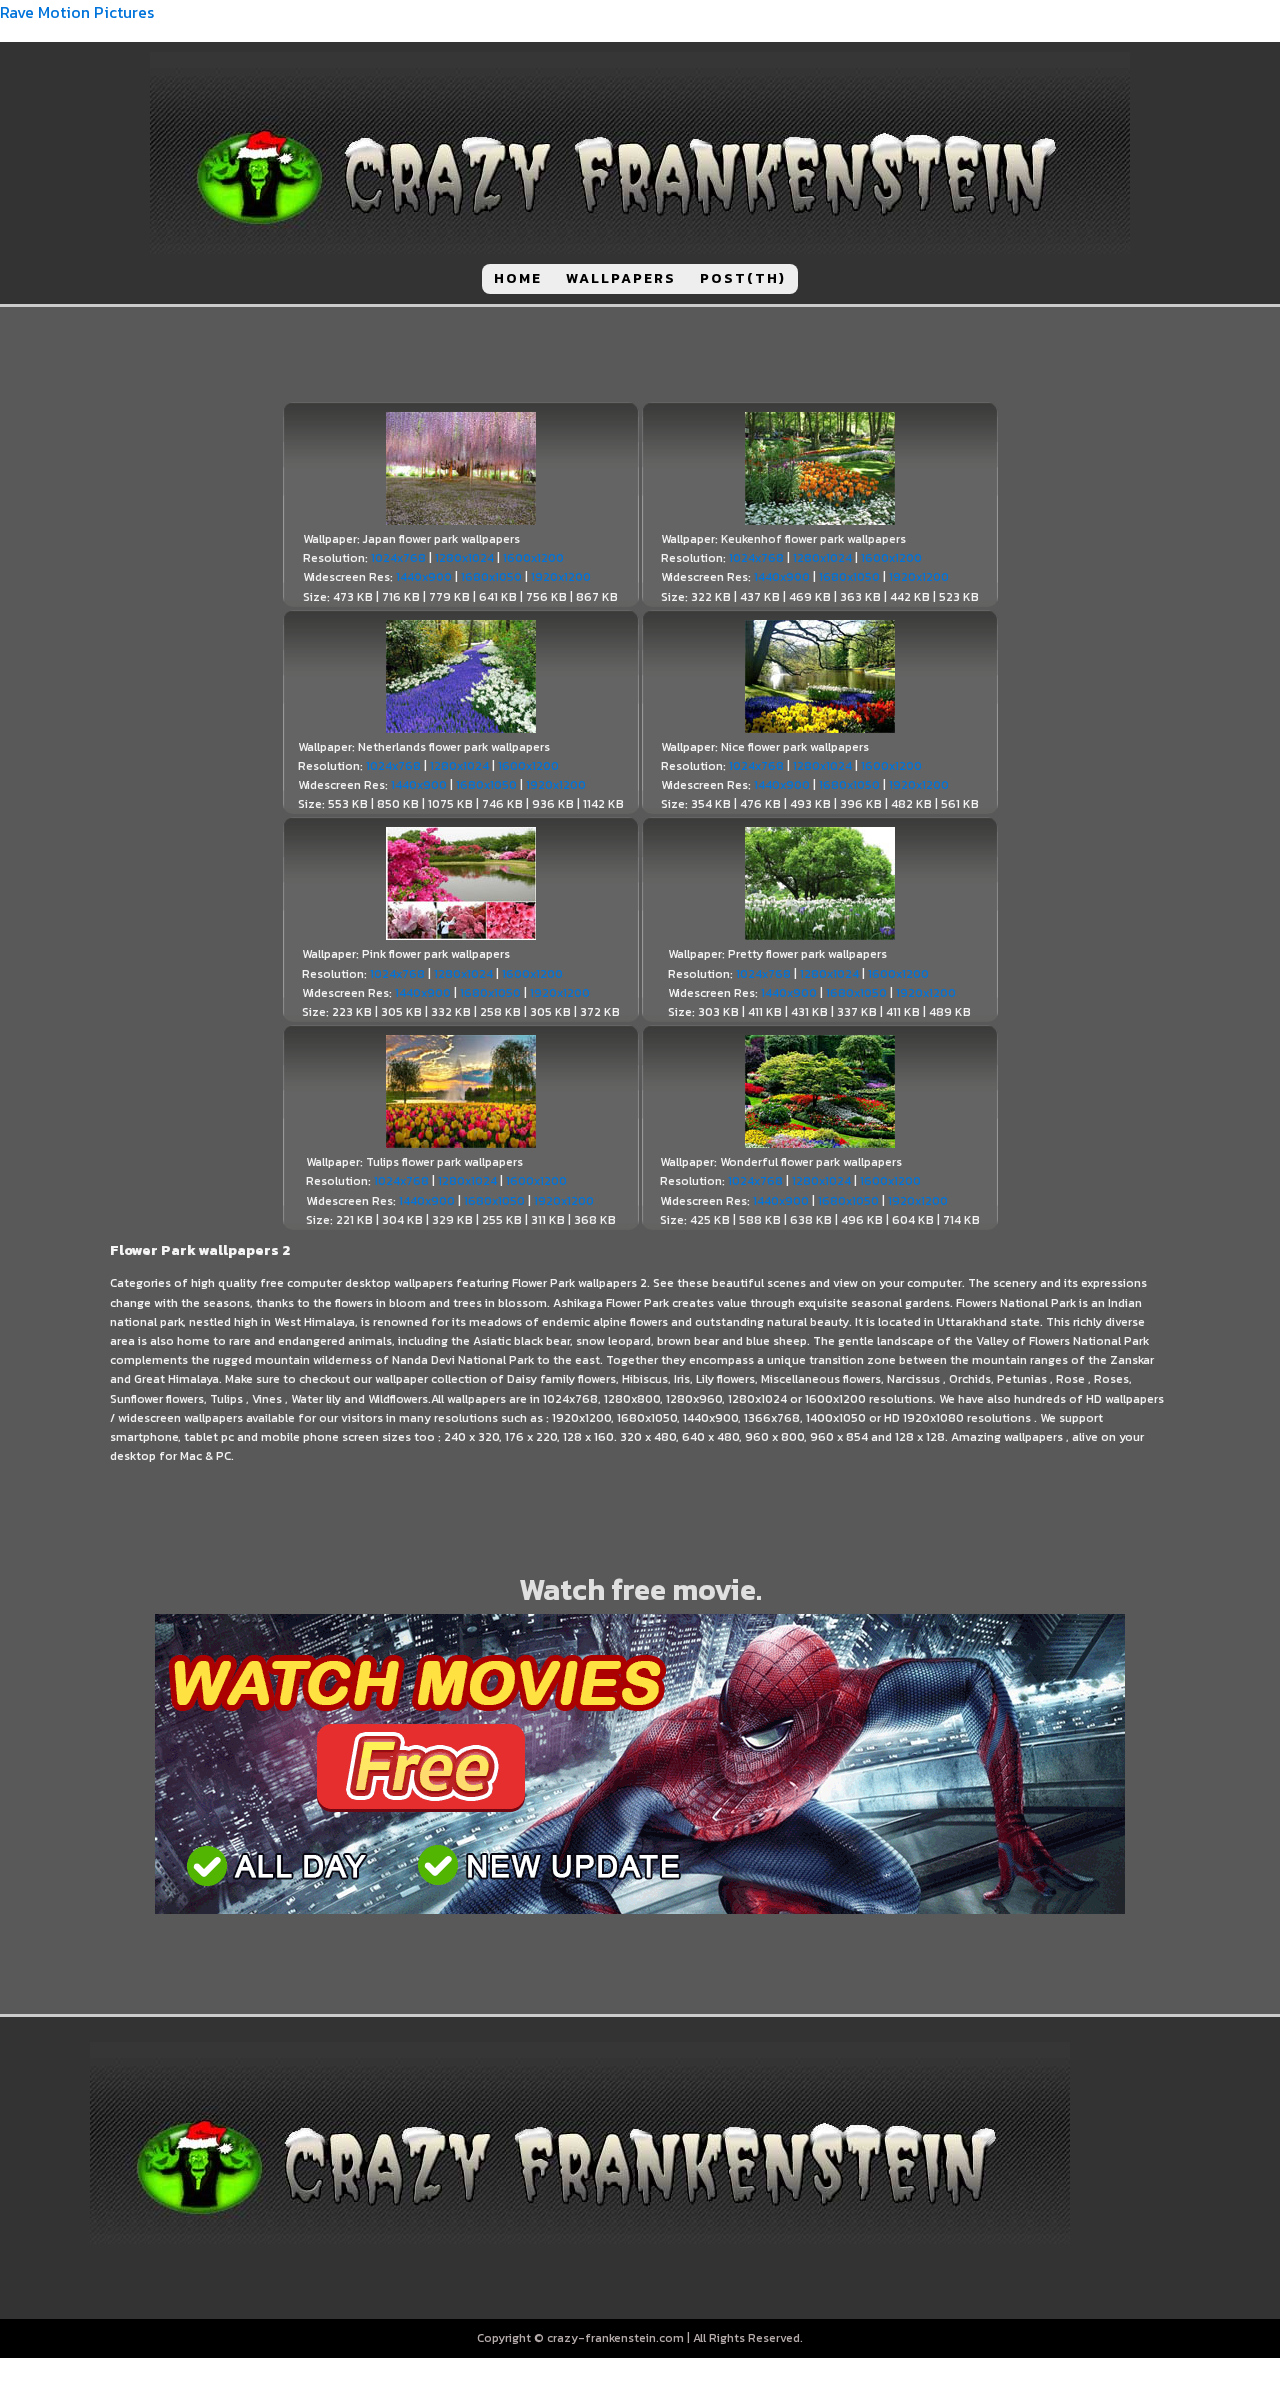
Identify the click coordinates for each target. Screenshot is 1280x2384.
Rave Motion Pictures (77, 12)
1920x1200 (561, 577)
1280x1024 (464, 558)
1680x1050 (491, 577)
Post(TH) (743, 278)
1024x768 (398, 558)
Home (518, 278)
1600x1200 (533, 558)
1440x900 (424, 577)
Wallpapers (621, 278)
